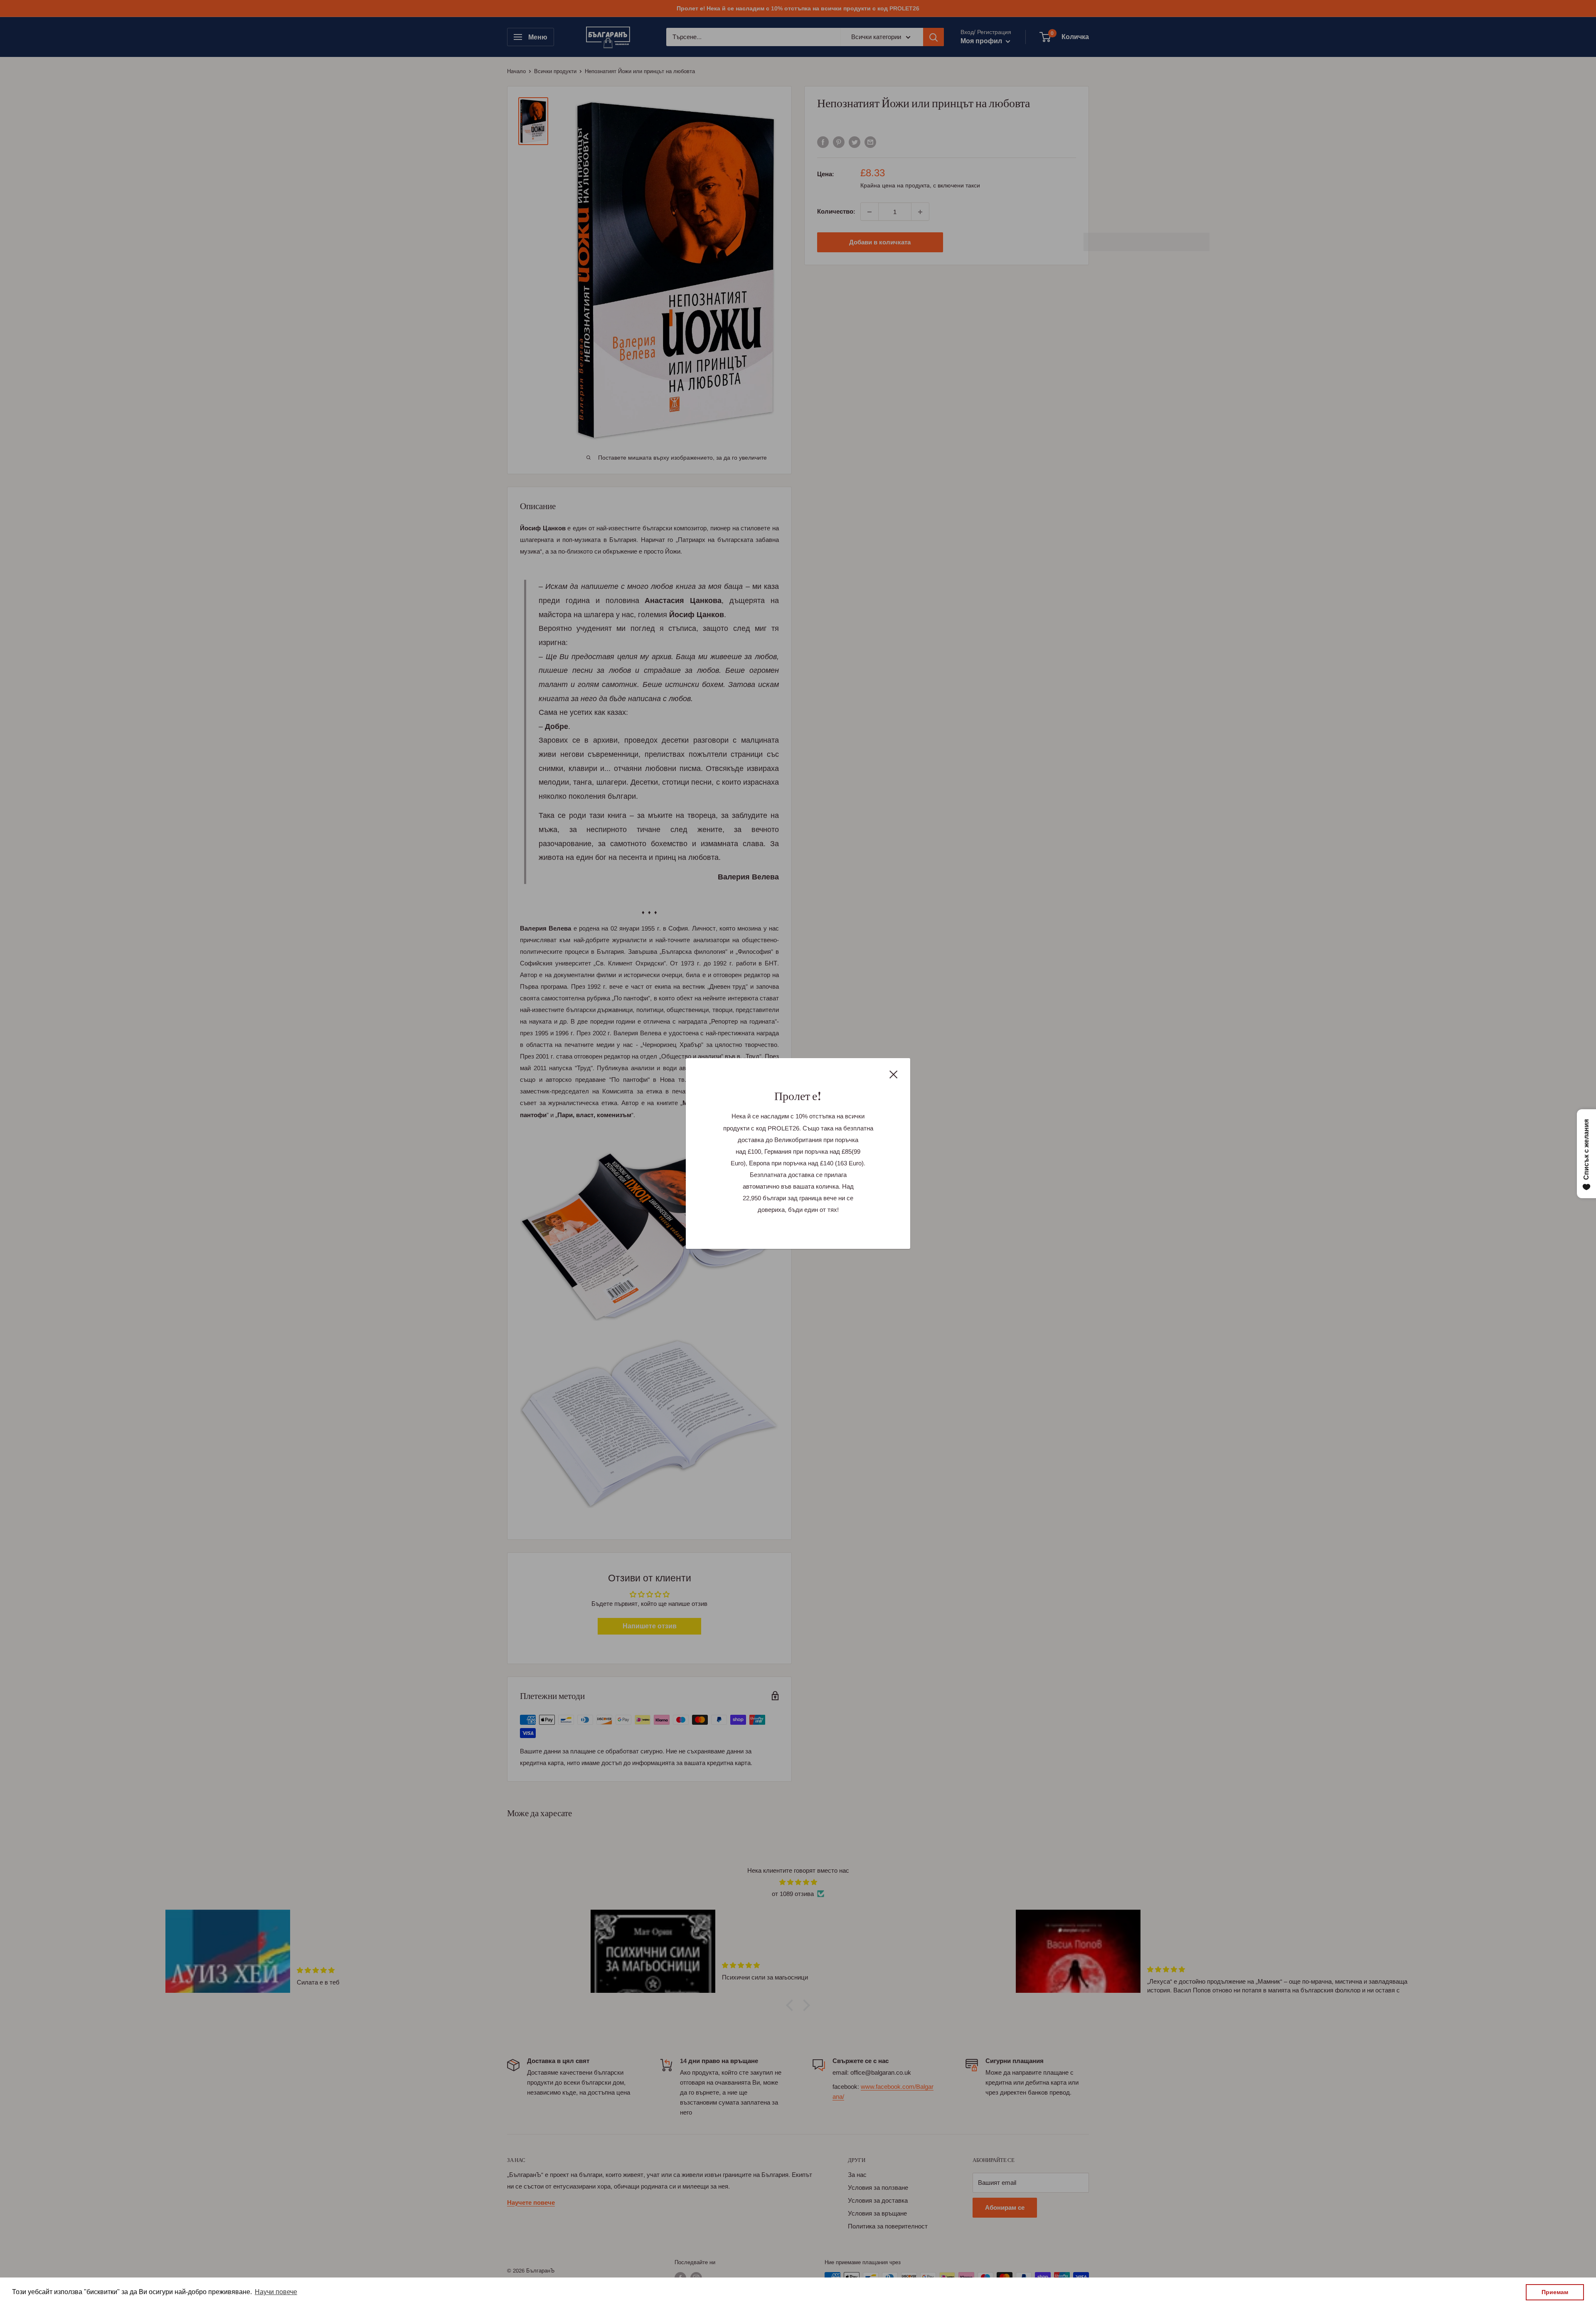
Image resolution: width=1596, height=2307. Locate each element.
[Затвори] (894, 1074)
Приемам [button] (1555, 2292)
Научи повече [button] (276, 2292)
